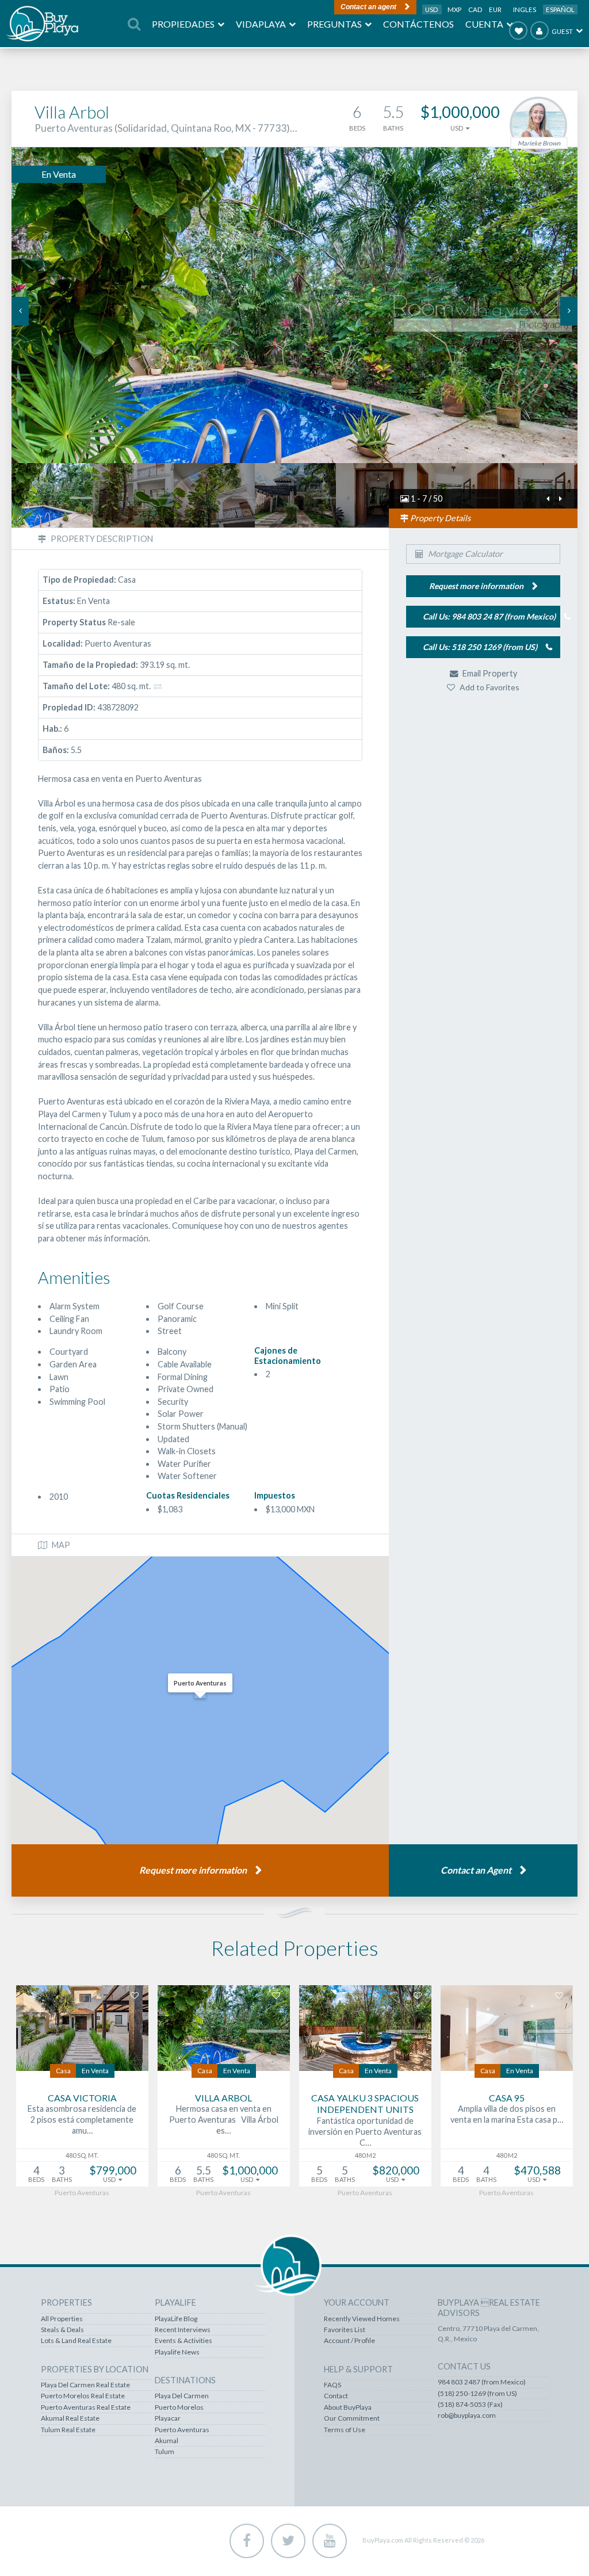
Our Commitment (352, 2418)
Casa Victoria (82, 2098)
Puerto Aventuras (182, 2430)
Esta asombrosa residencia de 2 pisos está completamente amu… (82, 2119)
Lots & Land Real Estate (76, 2341)
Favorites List (345, 2330)
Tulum (165, 2452)
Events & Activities (183, 2341)
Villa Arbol (223, 2098)
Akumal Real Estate (70, 2418)
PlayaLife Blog (176, 2319)
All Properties (62, 2319)
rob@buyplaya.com (467, 2416)
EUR (495, 9)
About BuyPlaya (348, 2407)
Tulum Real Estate (68, 2430)
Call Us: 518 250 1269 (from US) (480, 647)
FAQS (332, 2385)
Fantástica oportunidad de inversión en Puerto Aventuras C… (365, 2131)
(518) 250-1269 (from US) (477, 2394)
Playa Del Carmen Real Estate (85, 2385)
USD (432, 9)
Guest (562, 31)
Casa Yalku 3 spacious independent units (365, 2104)
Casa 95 (507, 2098)
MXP (455, 9)
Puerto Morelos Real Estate (83, 2396)
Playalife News (177, 2352)
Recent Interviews (183, 2330)
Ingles (525, 9)
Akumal (167, 2441)
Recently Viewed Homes (362, 2319)
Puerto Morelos (179, 2407)
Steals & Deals (62, 2330)
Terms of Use (345, 2430)
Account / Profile (349, 2341)
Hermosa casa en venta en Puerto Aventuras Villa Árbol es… (224, 2119)
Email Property (489, 673)
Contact (336, 2396)
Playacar (168, 2418)
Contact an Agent (476, 1870)
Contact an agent (368, 7)
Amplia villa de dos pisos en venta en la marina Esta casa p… (507, 2114)
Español (560, 9)
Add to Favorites (489, 687)
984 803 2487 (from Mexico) (482, 2382)
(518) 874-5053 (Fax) (470, 2405)
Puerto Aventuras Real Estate (86, 2407)
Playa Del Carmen (182, 2396)
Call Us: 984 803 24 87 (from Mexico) (489, 616)
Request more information (193, 1870)
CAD (476, 9)
